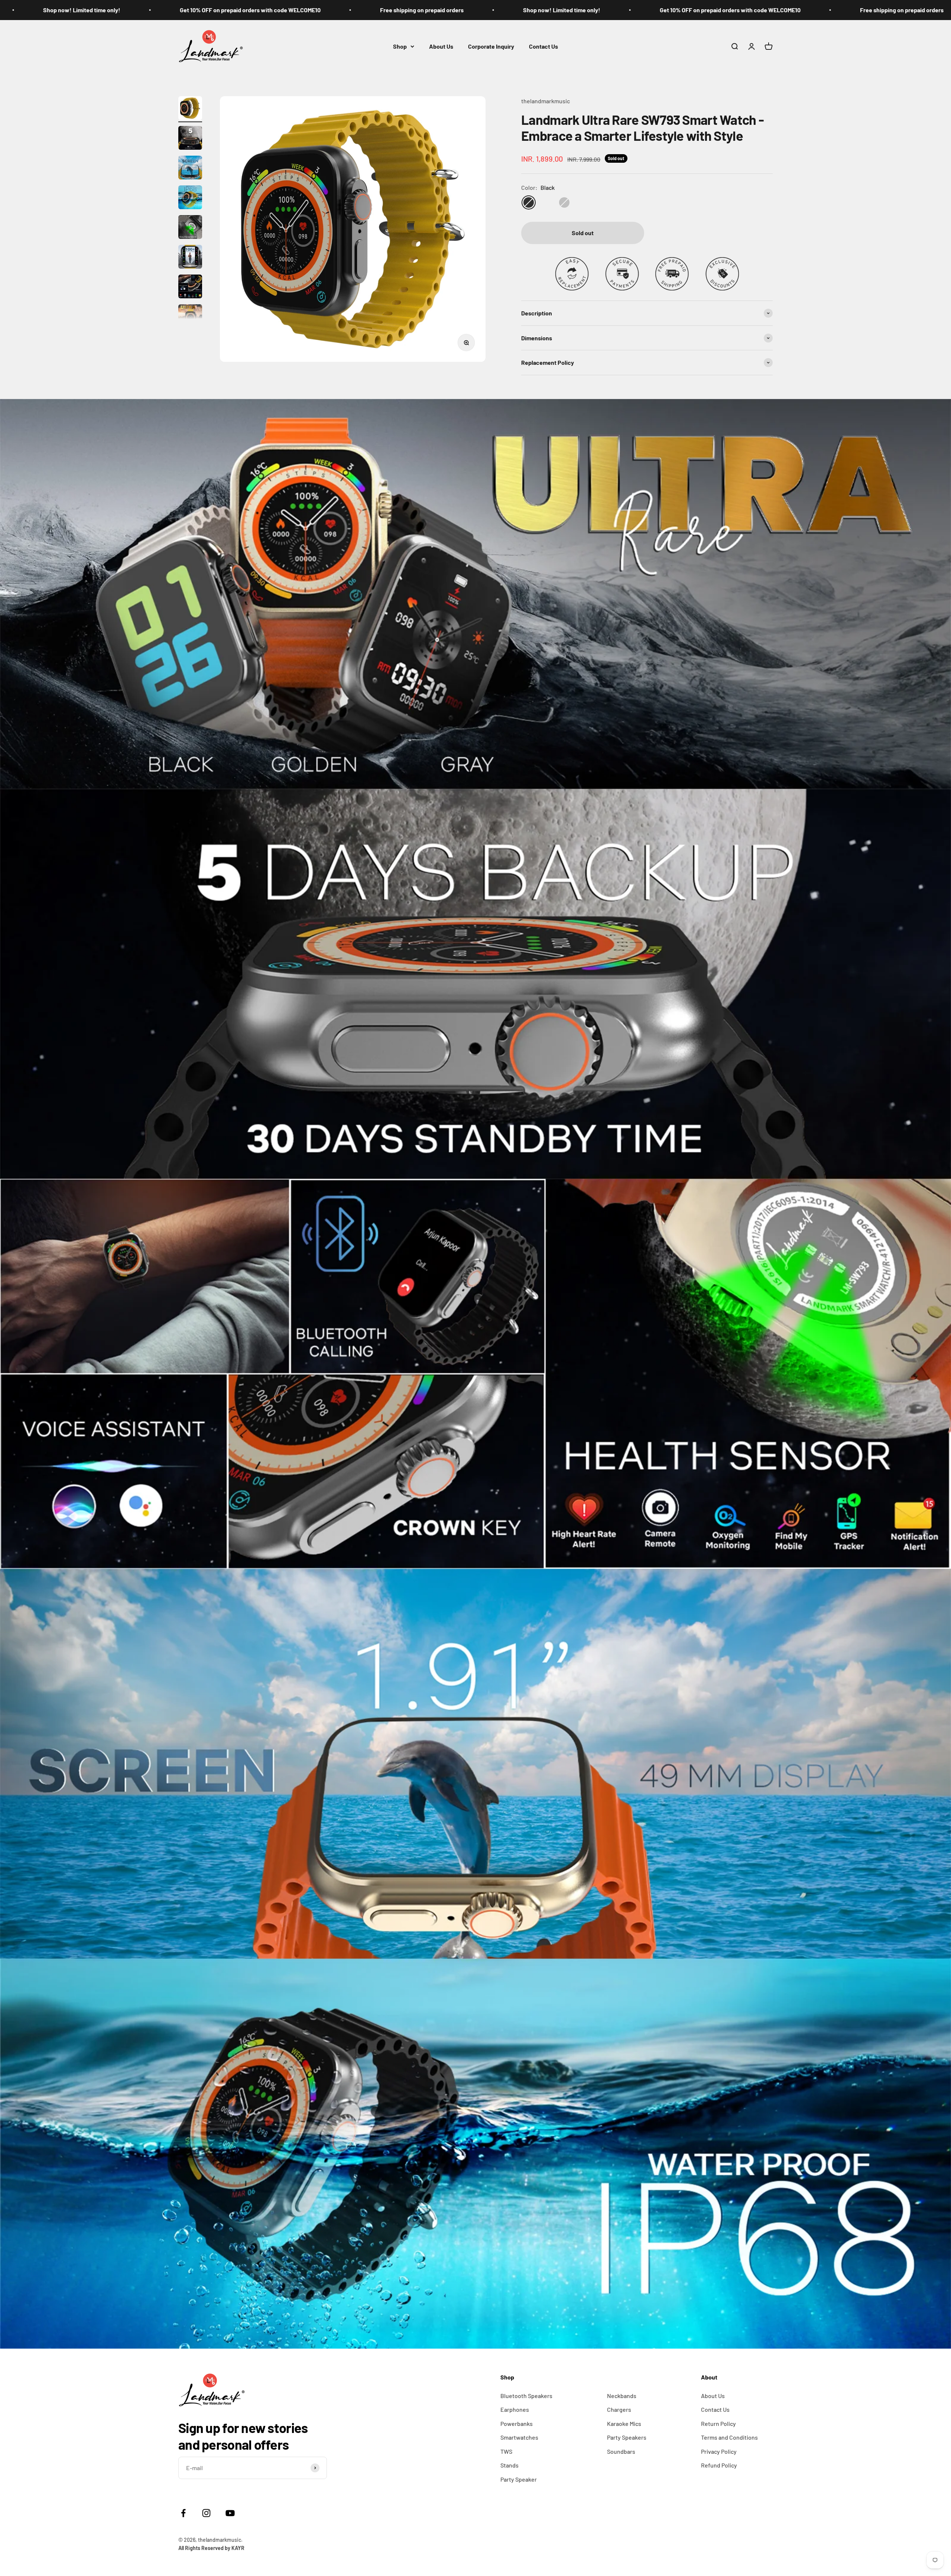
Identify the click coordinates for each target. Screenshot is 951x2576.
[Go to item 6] (190, 258)
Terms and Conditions (729, 2437)
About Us (441, 46)
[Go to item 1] (190, 109)
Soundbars (621, 2451)
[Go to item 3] (190, 169)
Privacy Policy (719, 2451)
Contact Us (543, 46)
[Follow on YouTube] (230, 2513)
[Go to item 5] (190, 228)
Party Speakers (627, 2437)
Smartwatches (519, 2437)
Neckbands (622, 2396)
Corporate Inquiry (491, 46)
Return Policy (718, 2423)
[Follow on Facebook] (183, 2513)
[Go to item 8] (190, 317)
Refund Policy (719, 2465)
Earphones (515, 2409)
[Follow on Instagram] (211, 2513)
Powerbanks (517, 2423)
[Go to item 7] (190, 288)
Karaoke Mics (624, 2423)
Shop (400, 46)
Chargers (619, 2409)
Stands (509, 2465)
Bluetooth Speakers (526, 2396)
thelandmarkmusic (546, 101)
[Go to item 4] (190, 198)
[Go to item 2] (190, 139)
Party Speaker (519, 2479)
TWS (506, 2451)
